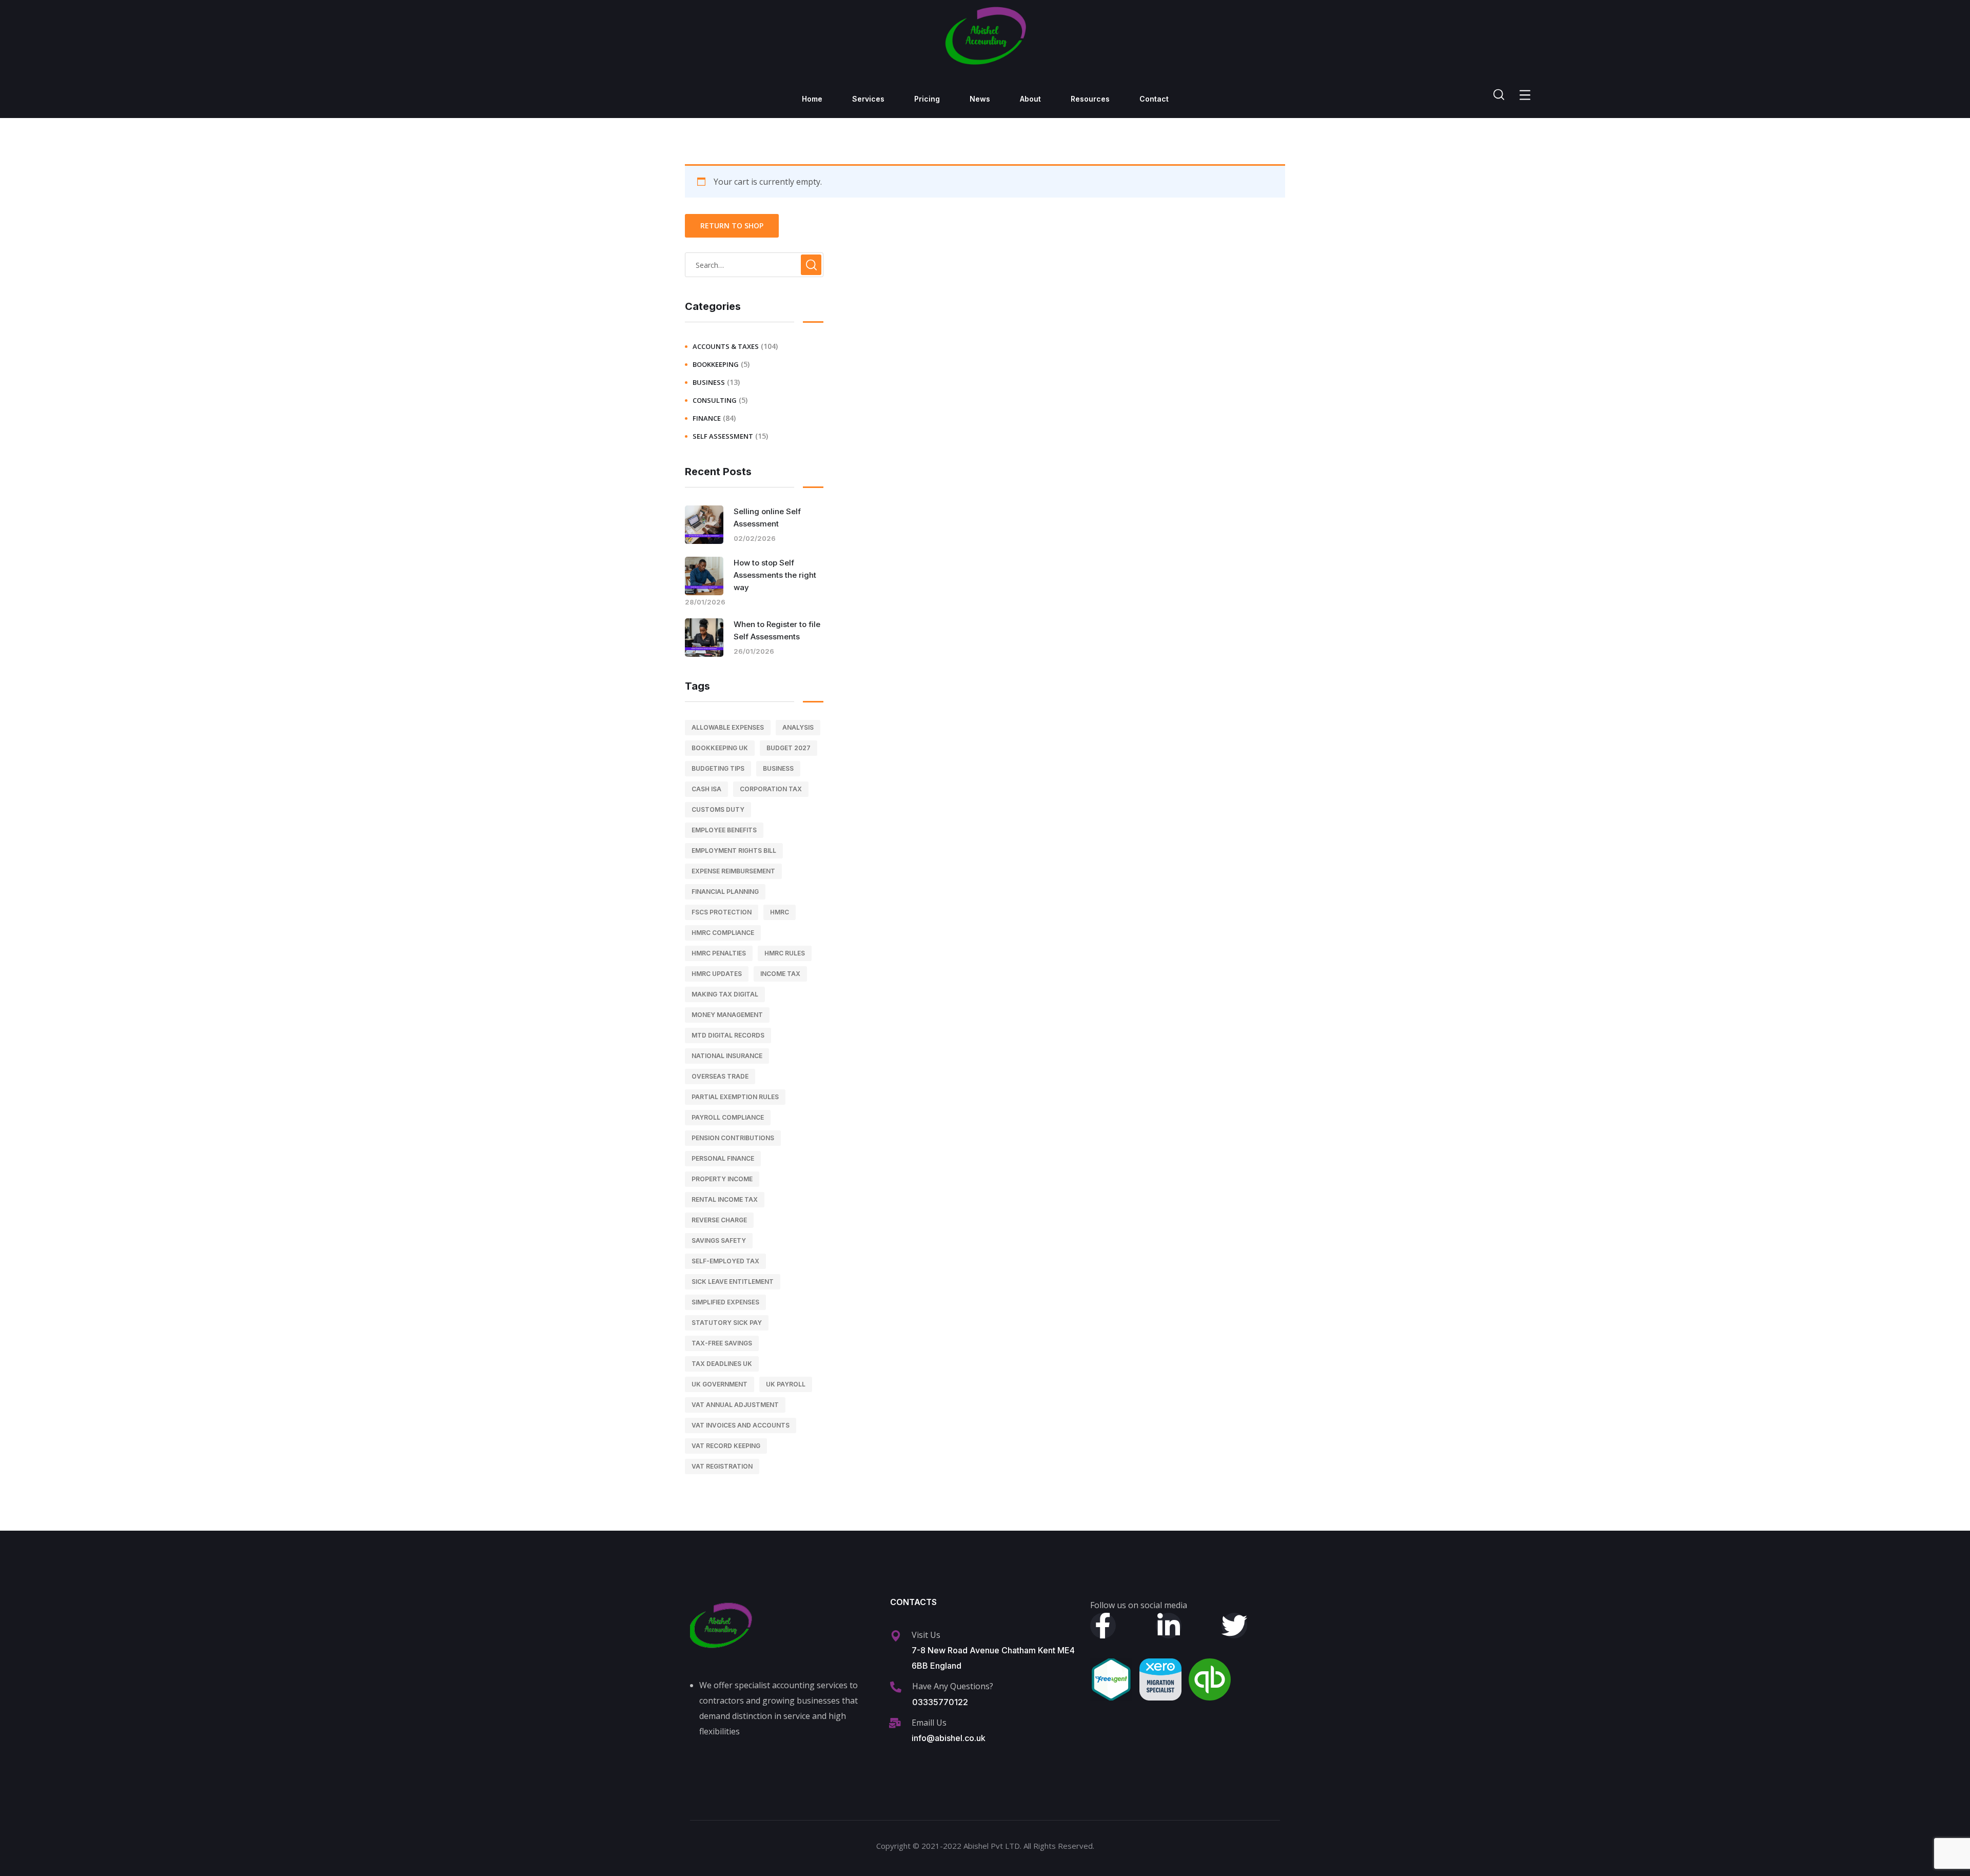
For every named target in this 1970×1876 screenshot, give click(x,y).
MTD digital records (728, 1035)
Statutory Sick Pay (727, 1323)
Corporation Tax (771, 789)
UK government (720, 1384)
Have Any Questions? (953, 1686)
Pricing (927, 99)
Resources (1090, 99)
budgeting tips (718, 768)
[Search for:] (754, 265)
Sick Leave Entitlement (733, 1282)
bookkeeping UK (720, 748)
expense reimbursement (733, 871)
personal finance (723, 1158)
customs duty (718, 809)
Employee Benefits (724, 830)
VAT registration (722, 1466)
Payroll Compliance (728, 1117)
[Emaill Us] (895, 1723)
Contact (1154, 99)
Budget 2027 (789, 748)
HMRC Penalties (719, 953)
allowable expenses (728, 727)
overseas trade (720, 1076)
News (980, 99)
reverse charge (719, 1220)
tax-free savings (722, 1343)
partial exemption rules (735, 1097)
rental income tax (725, 1199)
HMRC (780, 912)
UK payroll (786, 1384)
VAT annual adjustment (735, 1405)
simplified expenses (725, 1302)
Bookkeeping (716, 364)
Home (812, 99)
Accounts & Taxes (726, 346)
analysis (798, 727)
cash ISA (706, 789)
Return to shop (732, 226)
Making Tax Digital (725, 994)
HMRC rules (785, 953)
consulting (715, 400)
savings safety (719, 1240)
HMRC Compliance (723, 933)
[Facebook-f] (1103, 1626)
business (709, 382)
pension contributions (733, 1138)
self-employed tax (725, 1261)
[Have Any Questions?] (896, 1687)
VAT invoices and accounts (741, 1425)
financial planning (725, 892)
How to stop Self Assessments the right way (775, 575)
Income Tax (780, 974)
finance (707, 418)
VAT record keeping (726, 1446)
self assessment (723, 436)
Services (868, 99)
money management (727, 1015)
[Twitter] (1234, 1626)
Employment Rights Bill (734, 851)
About (1030, 99)
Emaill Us (929, 1723)
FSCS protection (722, 912)
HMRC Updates (717, 974)
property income (722, 1179)
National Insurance (727, 1056)
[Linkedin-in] (1169, 1626)
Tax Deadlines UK (722, 1364)
